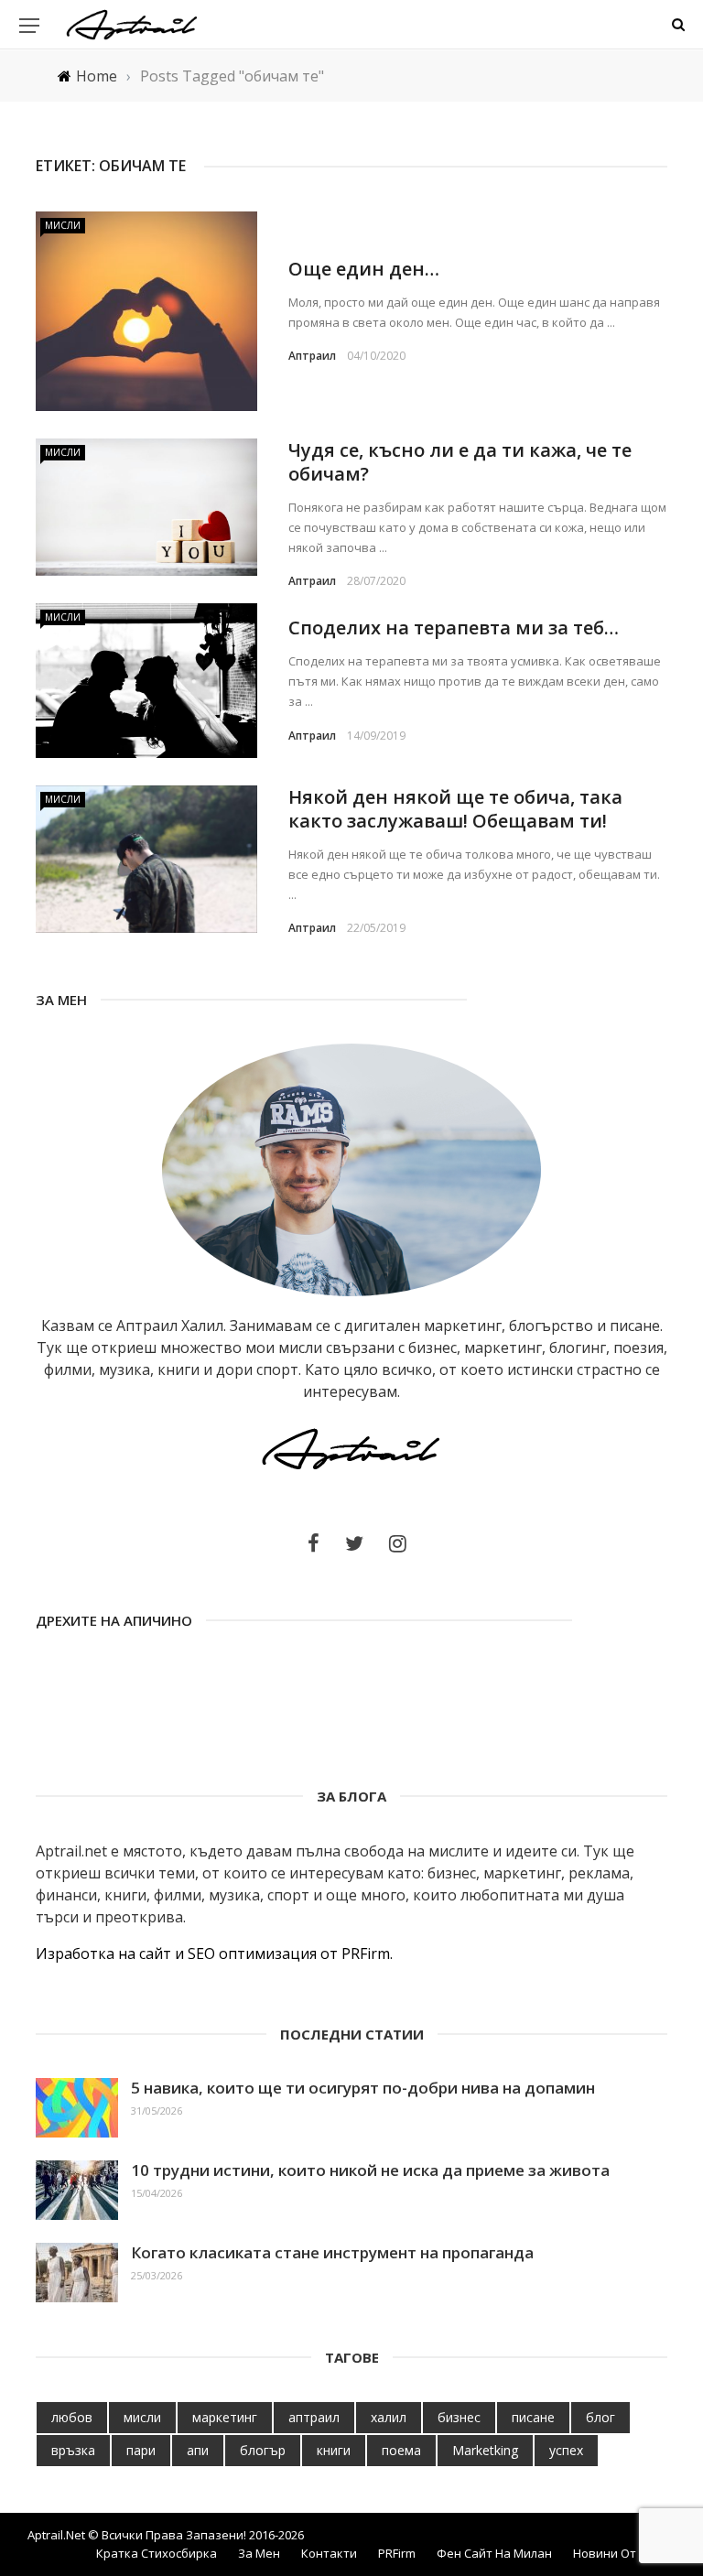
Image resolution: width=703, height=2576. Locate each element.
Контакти (329, 2553)
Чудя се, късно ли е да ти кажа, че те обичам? (460, 462)
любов (72, 2417)
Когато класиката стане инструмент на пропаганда (332, 2252)
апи (198, 2450)
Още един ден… (364, 269)
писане (533, 2417)
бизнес (459, 2417)
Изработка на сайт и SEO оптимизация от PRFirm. (214, 1954)
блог (600, 2417)
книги (334, 2450)
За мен (259, 2553)
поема (401, 2450)
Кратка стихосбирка (157, 2553)
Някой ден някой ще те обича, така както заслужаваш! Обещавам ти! (455, 809)
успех (566, 2450)
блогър (263, 2450)
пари (141, 2450)
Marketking (485, 2450)
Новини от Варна (624, 2553)
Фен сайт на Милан (494, 2553)
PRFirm (397, 2553)
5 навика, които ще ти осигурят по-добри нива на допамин (363, 2088)
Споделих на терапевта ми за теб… (454, 628)
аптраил (314, 2417)
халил (389, 2417)
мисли (142, 2417)
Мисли (63, 225)
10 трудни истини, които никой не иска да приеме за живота (370, 2170)
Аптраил (312, 356)
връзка (73, 2450)
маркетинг (225, 2417)
